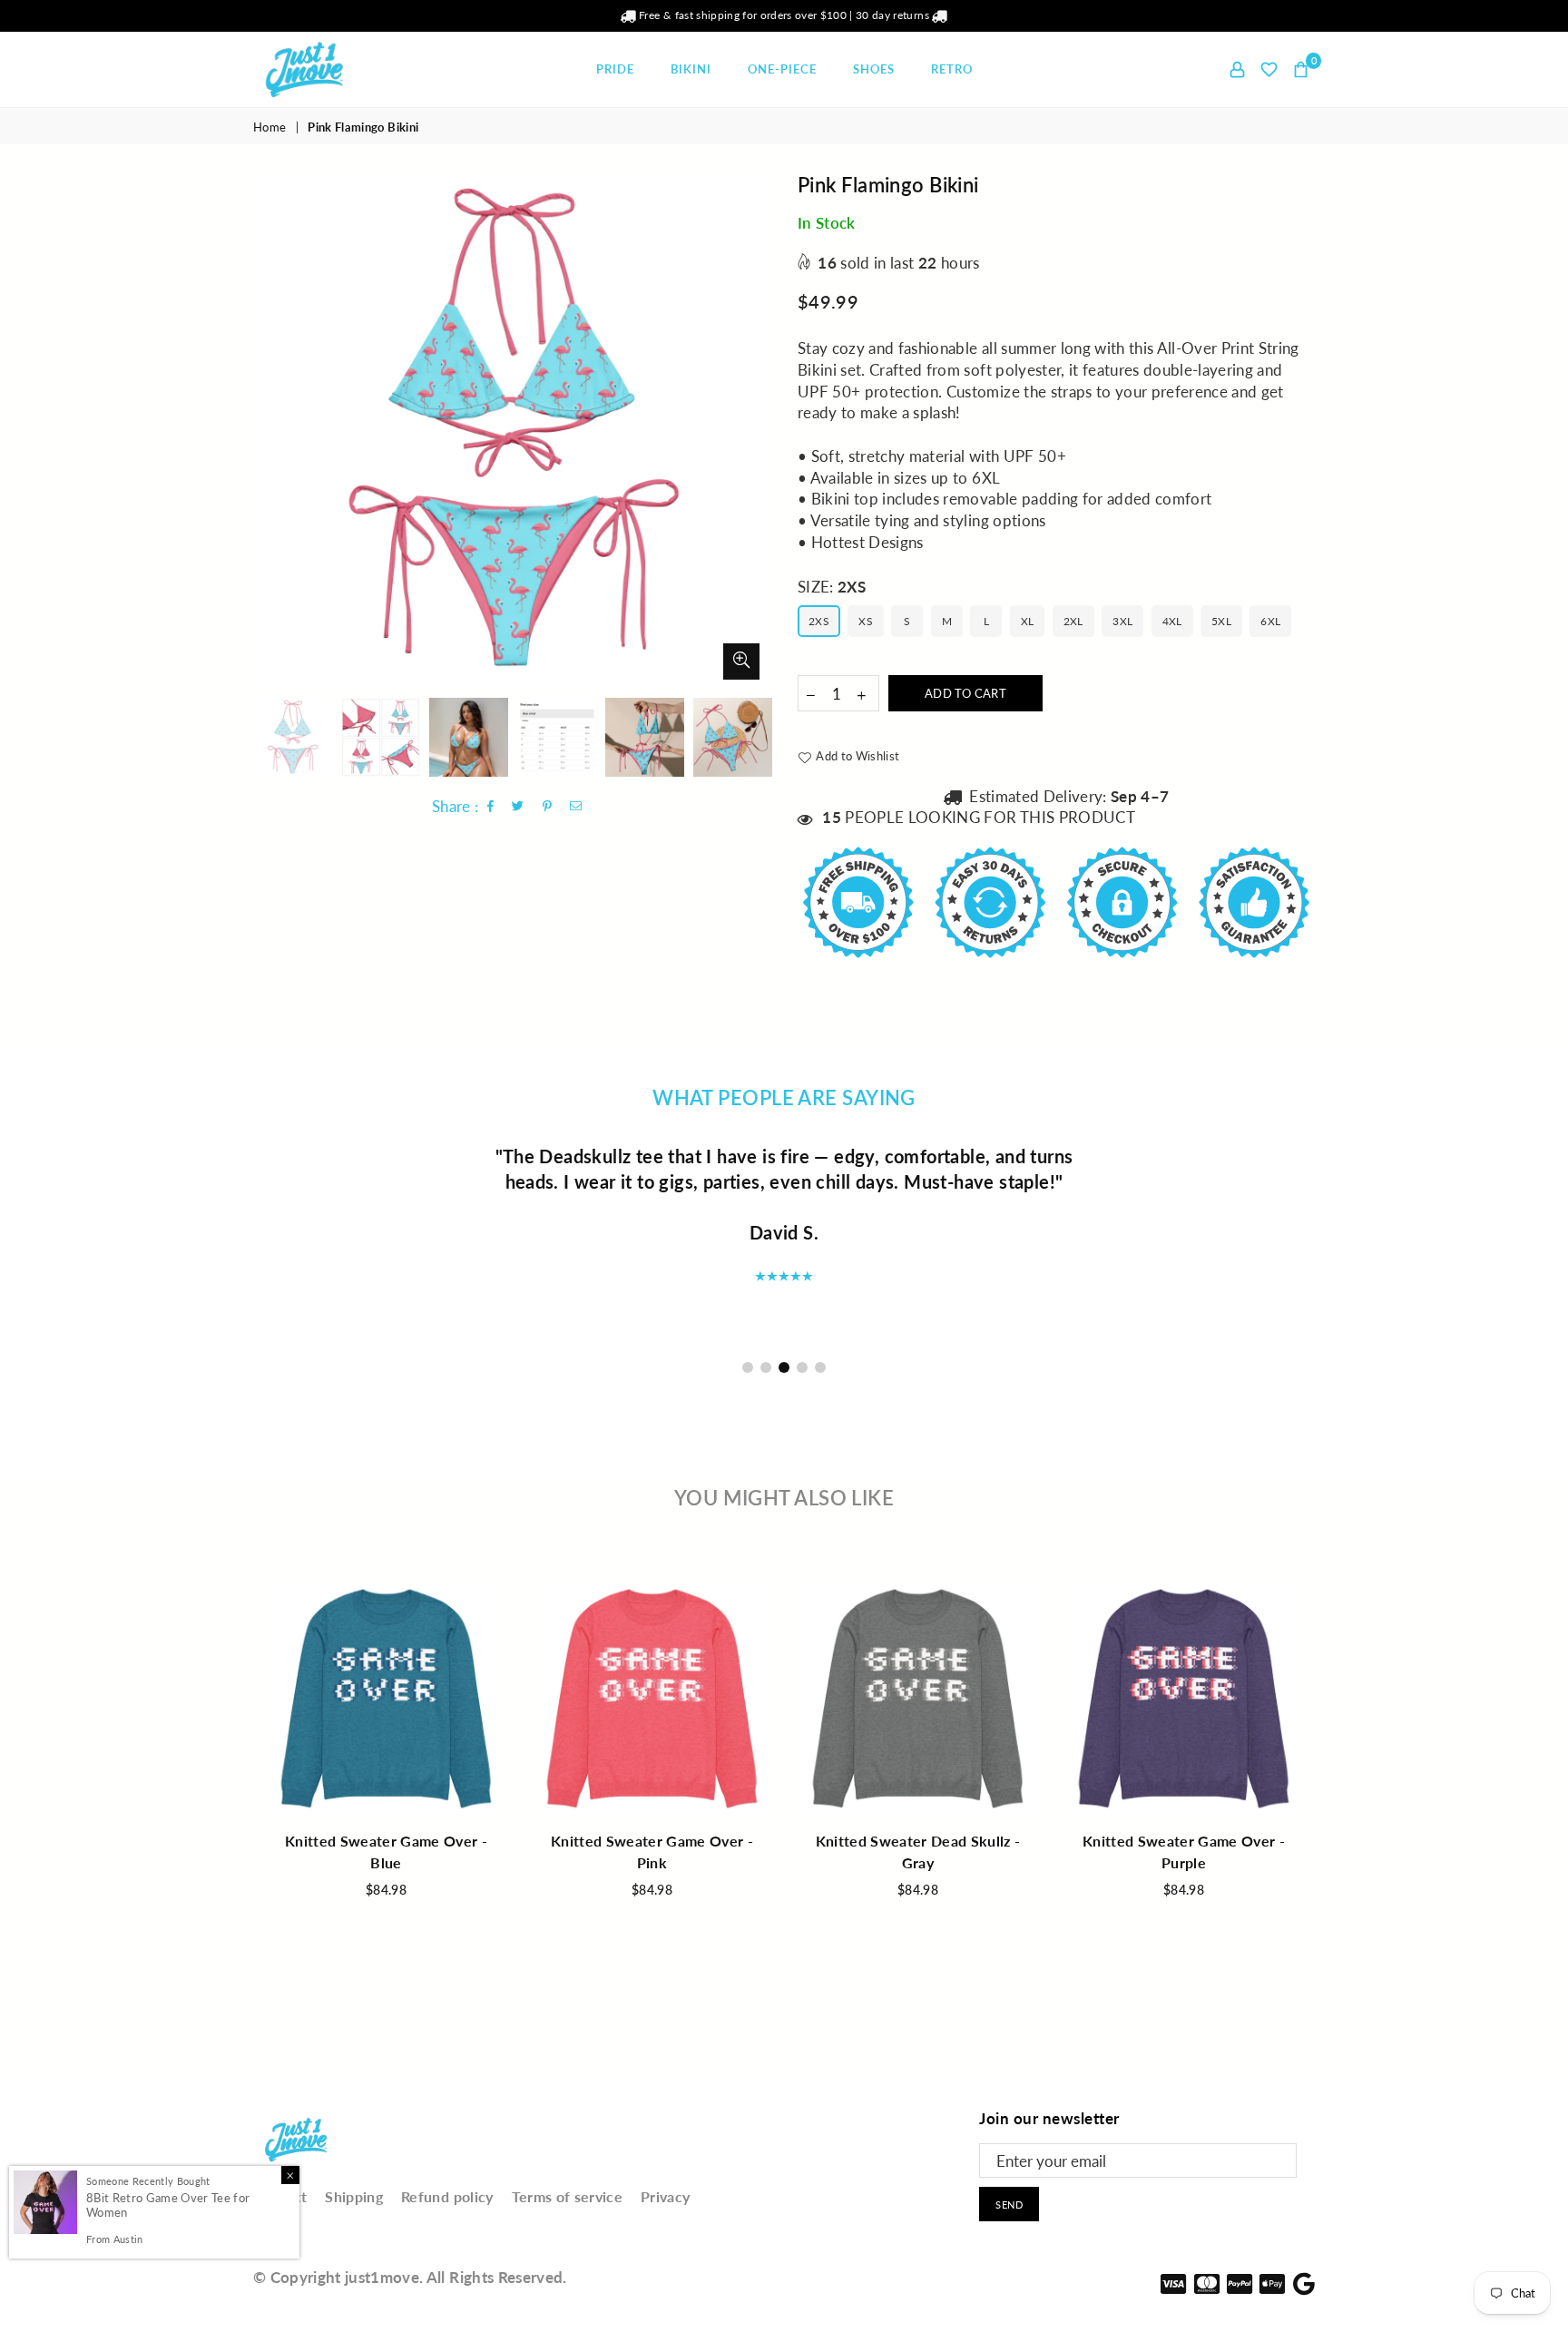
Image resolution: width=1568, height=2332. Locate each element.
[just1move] (330, 69)
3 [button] (784, 1367)
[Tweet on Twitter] (518, 807)
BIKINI (691, 69)
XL (1028, 621)
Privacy (665, 2196)
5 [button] (820, 1367)
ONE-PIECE (782, 69)
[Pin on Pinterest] (548, 807)
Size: (832, 587)
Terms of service (567, 2196)
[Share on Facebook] (491, 807)
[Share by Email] (576, 807)
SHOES (874, 69)
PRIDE (615, 69)
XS (866, 621)
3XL (1122, 621)
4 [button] (802, 1367)
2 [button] (766, 1367)
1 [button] (748, 1367)
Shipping (354, 2196)
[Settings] (1237, 69)
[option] (512, 430)
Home (269, 127)
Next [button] (755, 430)
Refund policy (447, 2196)
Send (1009, 2205)
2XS (819, 621)
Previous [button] (269, 430)
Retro (952, 69)
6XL (1270, 621)
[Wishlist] (1269, 69)
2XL (1073, 621)
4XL (1172, 621)
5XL (1221, 621)
